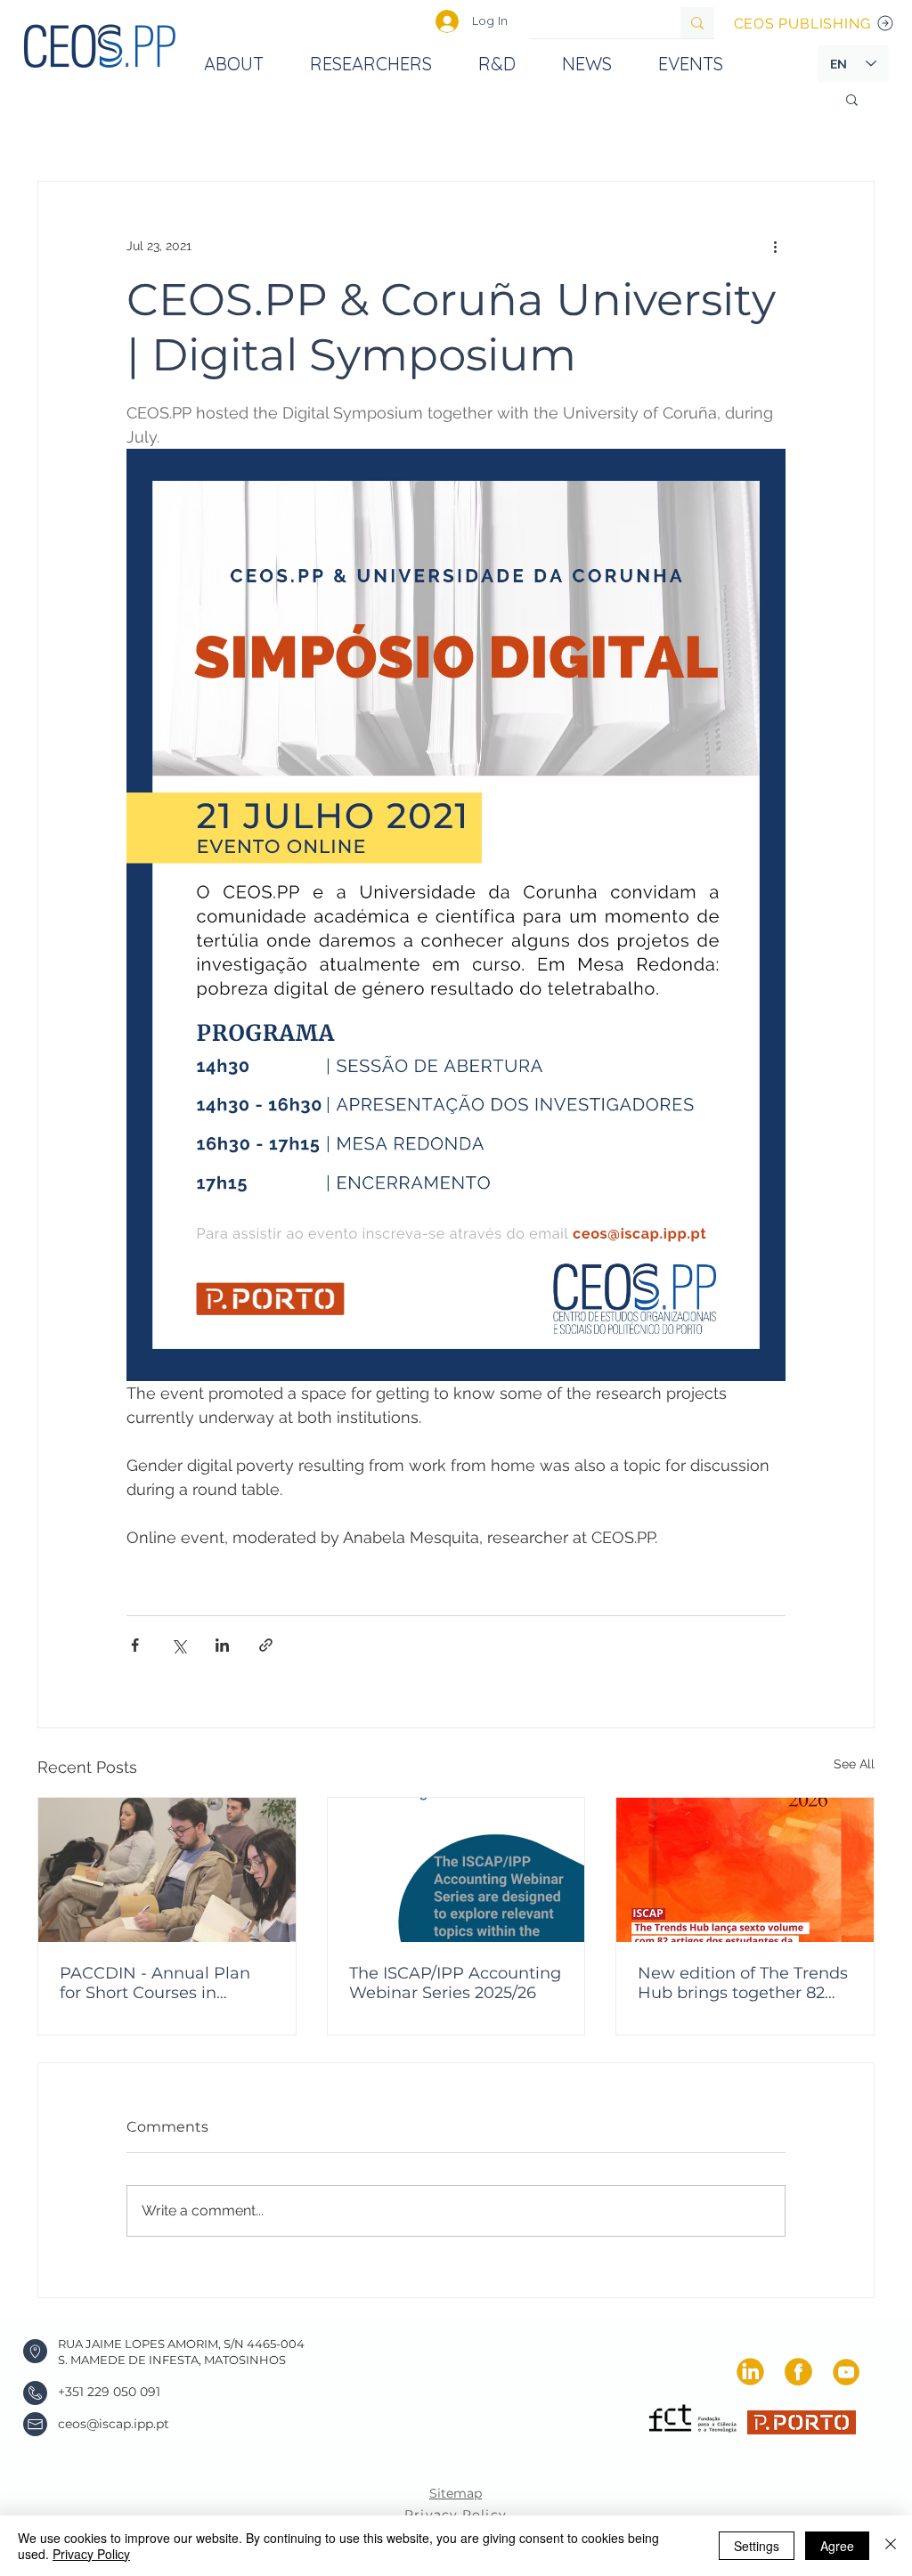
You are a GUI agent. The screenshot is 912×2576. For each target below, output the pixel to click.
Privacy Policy (91, 2554)
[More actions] (775, 246)
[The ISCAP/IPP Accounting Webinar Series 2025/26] (456, 1870)
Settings (757, 2546)
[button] (852, 99)
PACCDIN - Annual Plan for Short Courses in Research (155, 1983)
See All (854, 1764)
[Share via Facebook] (135, 1645)
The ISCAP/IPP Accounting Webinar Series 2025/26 (455, 1983)
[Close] (891, 2546)
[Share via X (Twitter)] (179, 1645)
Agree (837, 2546)
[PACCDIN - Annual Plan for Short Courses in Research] (167, 1870)
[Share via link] (266, 1645)
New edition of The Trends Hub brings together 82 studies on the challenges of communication (743, 1983)
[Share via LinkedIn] (222, 1645)
